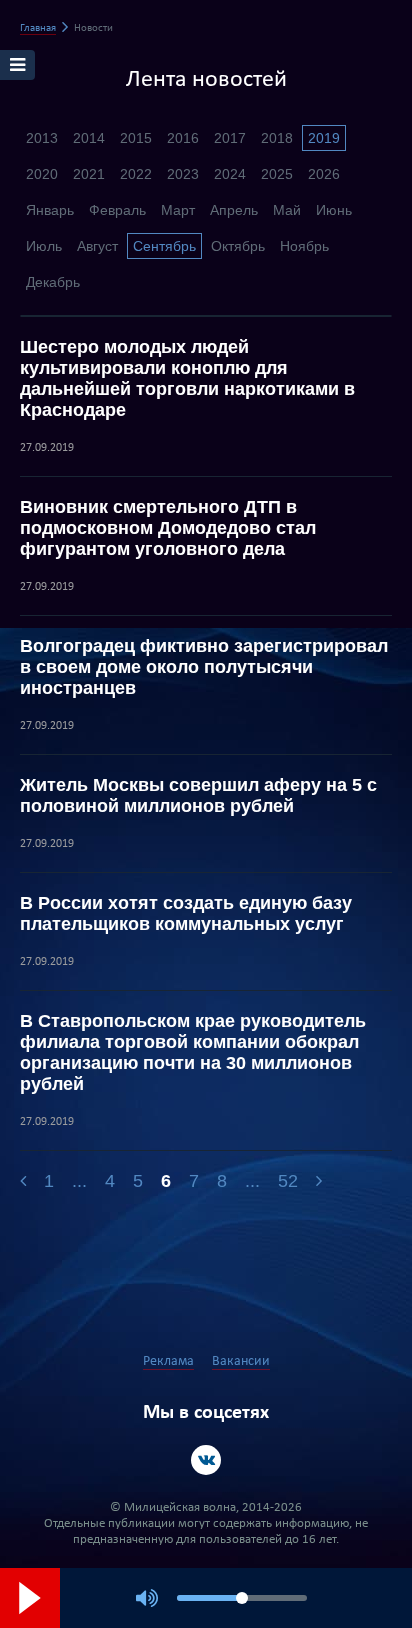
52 (288, 1181)
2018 (277, 138)
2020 (42, 174)
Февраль (117, 210)
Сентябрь (164, 246)
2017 (230, 138)
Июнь (334, 210)
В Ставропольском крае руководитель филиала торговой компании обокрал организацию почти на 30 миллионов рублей (193, 1052)
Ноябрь (304, 246)
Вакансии (241, 1361)
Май (287, 210)
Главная (38, 28)
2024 (230, 174)
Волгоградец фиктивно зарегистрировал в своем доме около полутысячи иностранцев (204, 667)
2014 (89, 138)
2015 (136, 138)
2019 (324, 138)
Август (97, 246)
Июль (44, 246)
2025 (277, 174)
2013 (42, 138)
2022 (136, 174)
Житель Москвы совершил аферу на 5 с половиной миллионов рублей (198, 795)
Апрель (234, 210)
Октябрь (238, 246)
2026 (324, 174)
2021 (89, 174)
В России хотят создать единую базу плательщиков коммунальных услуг (186, 913)
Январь (50, 210)
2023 (183, 174)
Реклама (168, 1361)
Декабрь (53, 282)
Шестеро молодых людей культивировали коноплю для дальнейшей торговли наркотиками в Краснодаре (187, 378)
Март (178, 210)
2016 (183, 138)
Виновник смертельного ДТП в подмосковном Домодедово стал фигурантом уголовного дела (168, 528)
